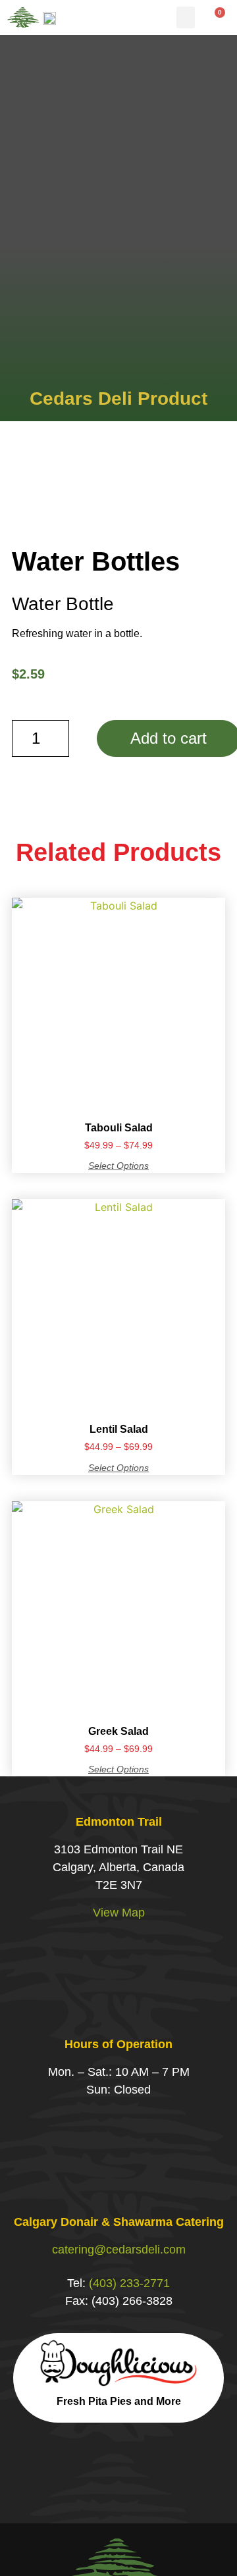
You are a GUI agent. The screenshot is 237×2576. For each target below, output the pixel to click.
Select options (118, 1166)
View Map (119, 1913)
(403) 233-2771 (129, 2283)
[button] (186, 17)
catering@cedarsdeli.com (119, 2250)
